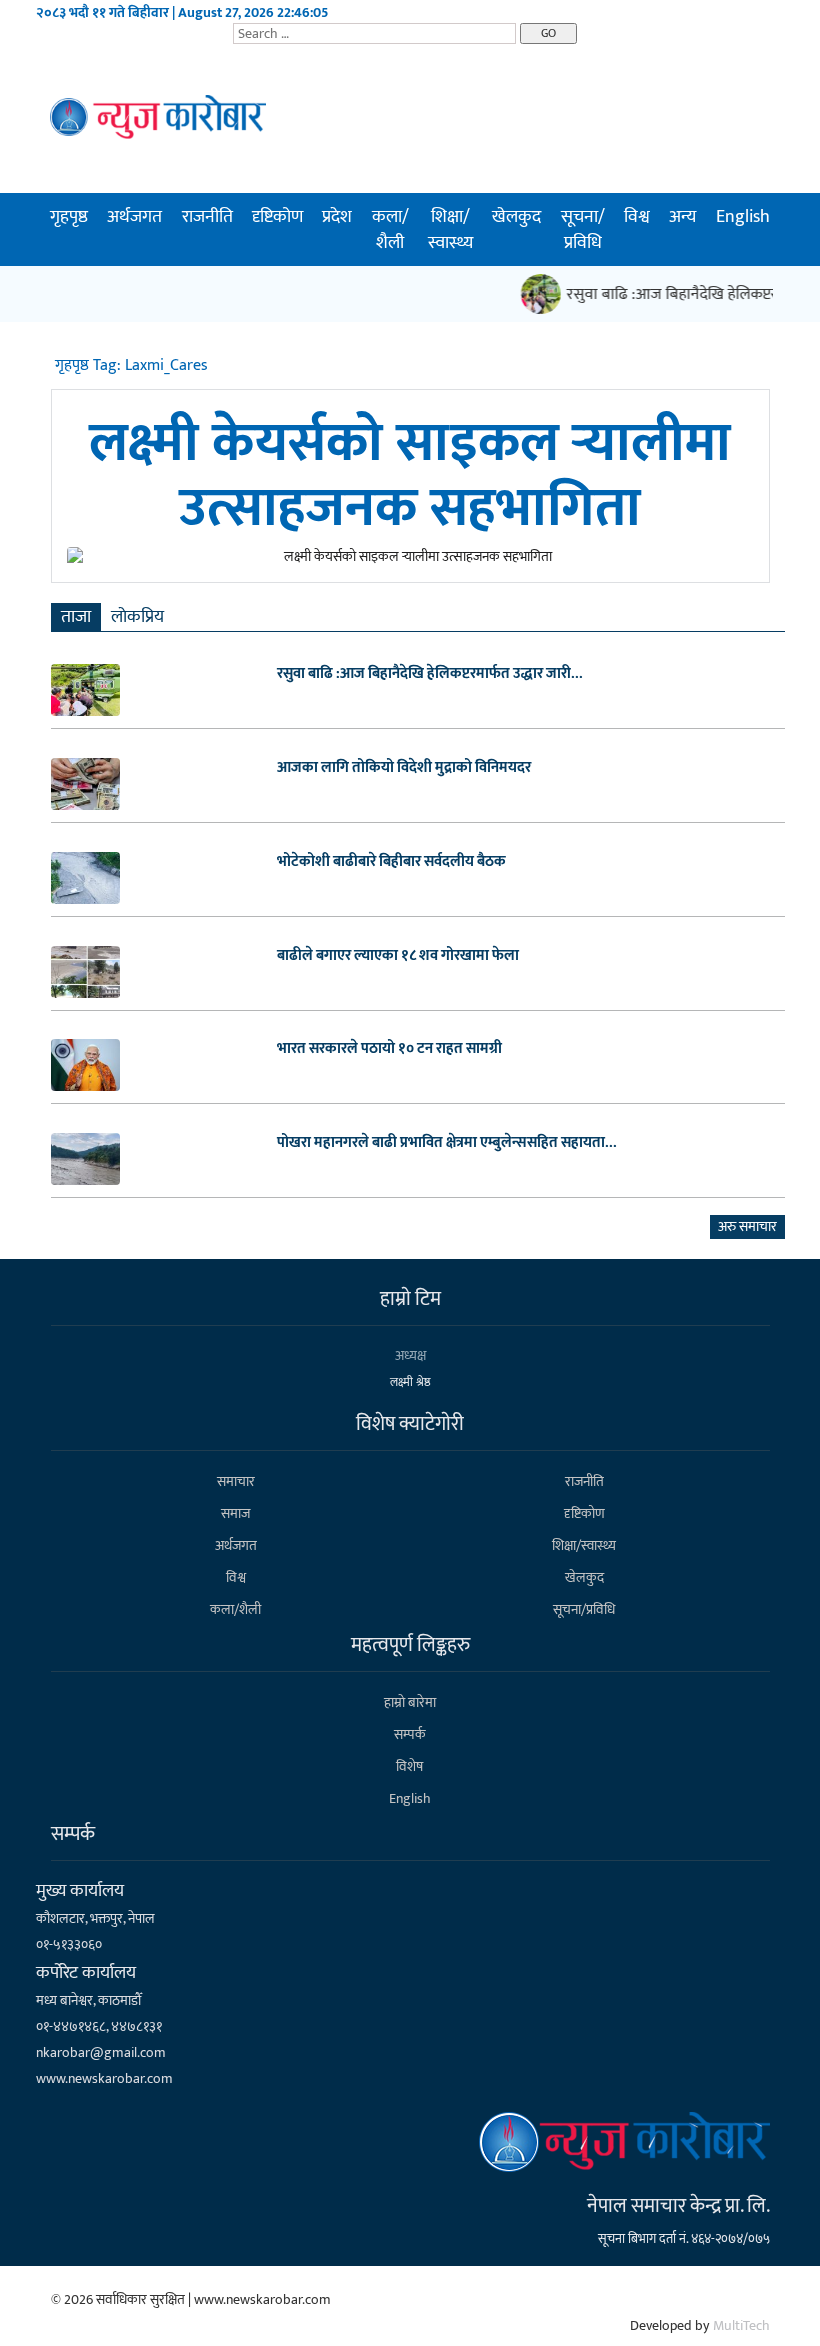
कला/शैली (390, 230)
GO (548, 33)
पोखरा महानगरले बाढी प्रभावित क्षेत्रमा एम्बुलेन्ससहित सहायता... (447, 1143)
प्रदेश (337, 217)
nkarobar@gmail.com (101, 2052)
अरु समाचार (747, 1226)
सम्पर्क (410, 1734)
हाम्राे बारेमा (410, 1702)
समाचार (236, 1481)
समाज (235, 1513)
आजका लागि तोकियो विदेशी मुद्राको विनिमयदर (404, 768)
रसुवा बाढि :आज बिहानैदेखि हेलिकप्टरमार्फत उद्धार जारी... (430, 674)
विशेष (409, 1766)
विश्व (637, 217)
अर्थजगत (134, 217)
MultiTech (741, 2325)
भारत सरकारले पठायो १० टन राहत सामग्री (389, 1049)
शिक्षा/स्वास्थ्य (450, 230)
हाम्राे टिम (410, 1299)
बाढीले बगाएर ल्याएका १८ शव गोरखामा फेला (398, 956)
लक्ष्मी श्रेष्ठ (410, 1382)
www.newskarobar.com (104, 2078)
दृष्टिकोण (277, 217)
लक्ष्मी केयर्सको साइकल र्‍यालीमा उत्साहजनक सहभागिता (410, 476)
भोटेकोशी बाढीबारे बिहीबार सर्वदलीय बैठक (391, 862)
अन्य (682, 217)
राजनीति (207, 217)
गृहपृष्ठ (69, 217)
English (743, 217)
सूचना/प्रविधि (583, 230)
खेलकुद (516, 217)
